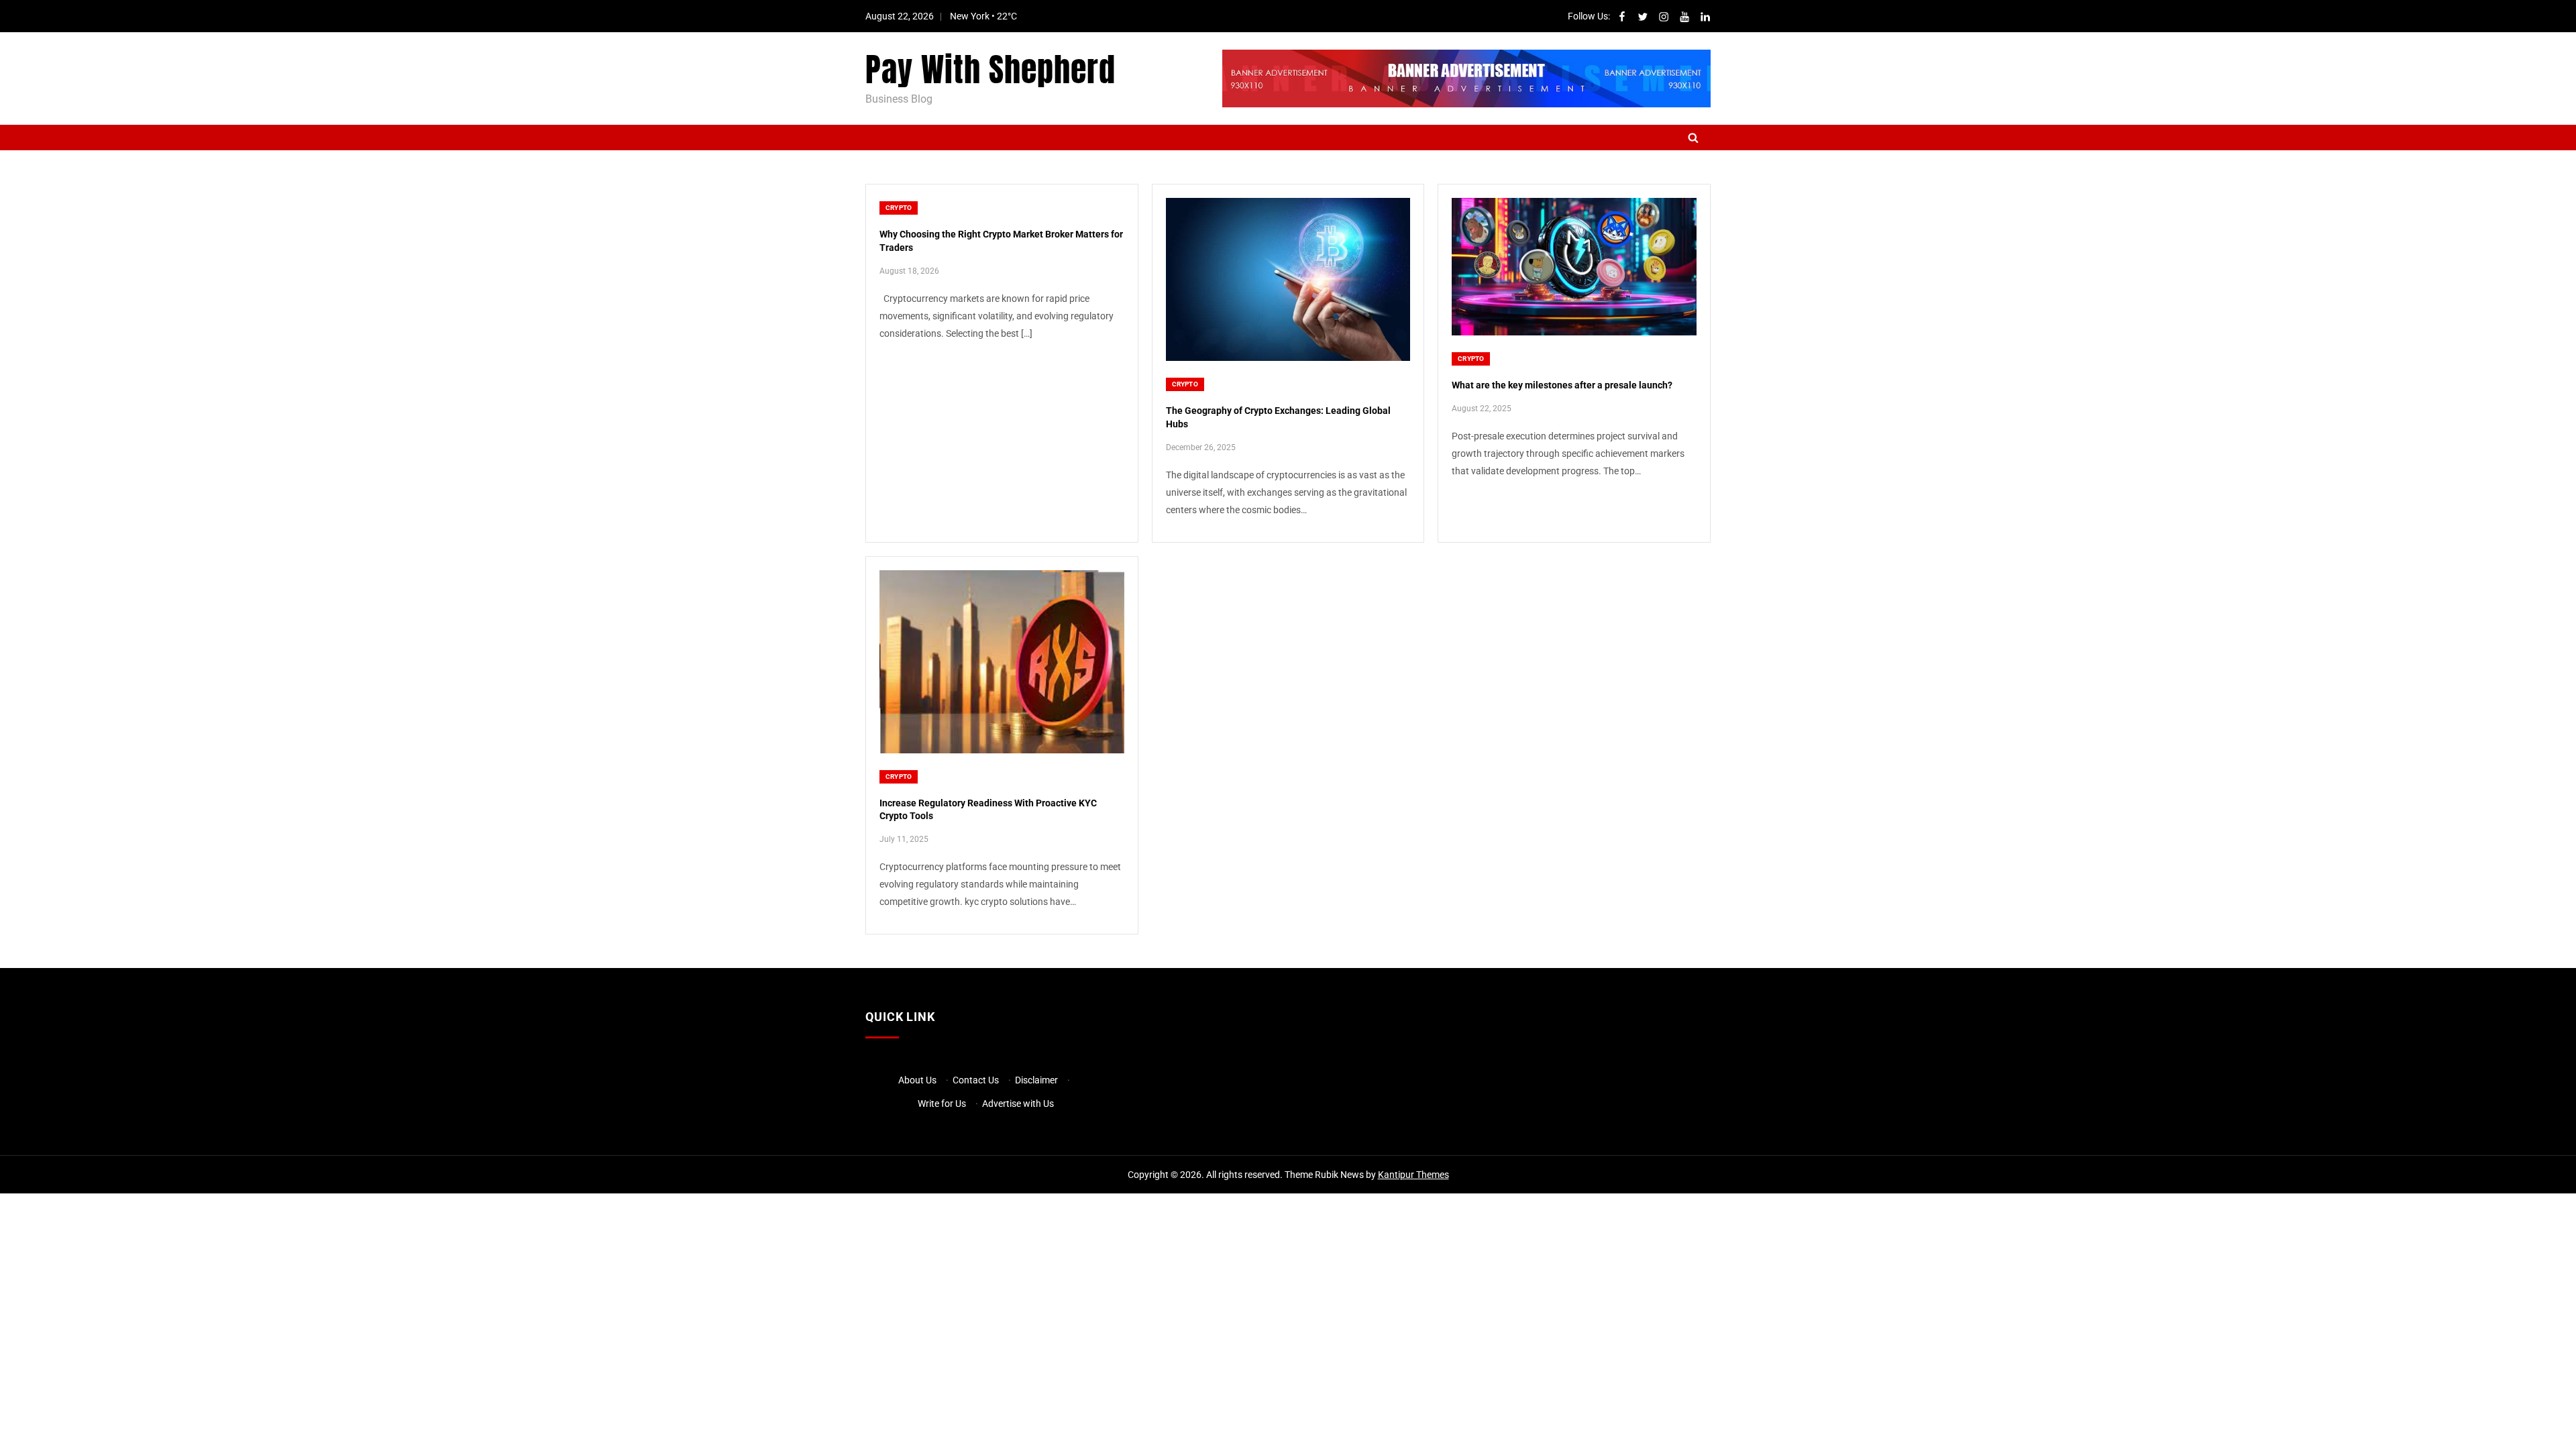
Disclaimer (1036, 1080)
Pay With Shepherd (990, 70)
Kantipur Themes (1413, 1175)
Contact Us (976, 1080)
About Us (917, 1080)
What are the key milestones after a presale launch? (1562, 385)
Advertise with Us (1018, 1104)
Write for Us (942, 1104)
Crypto (899, 208)
